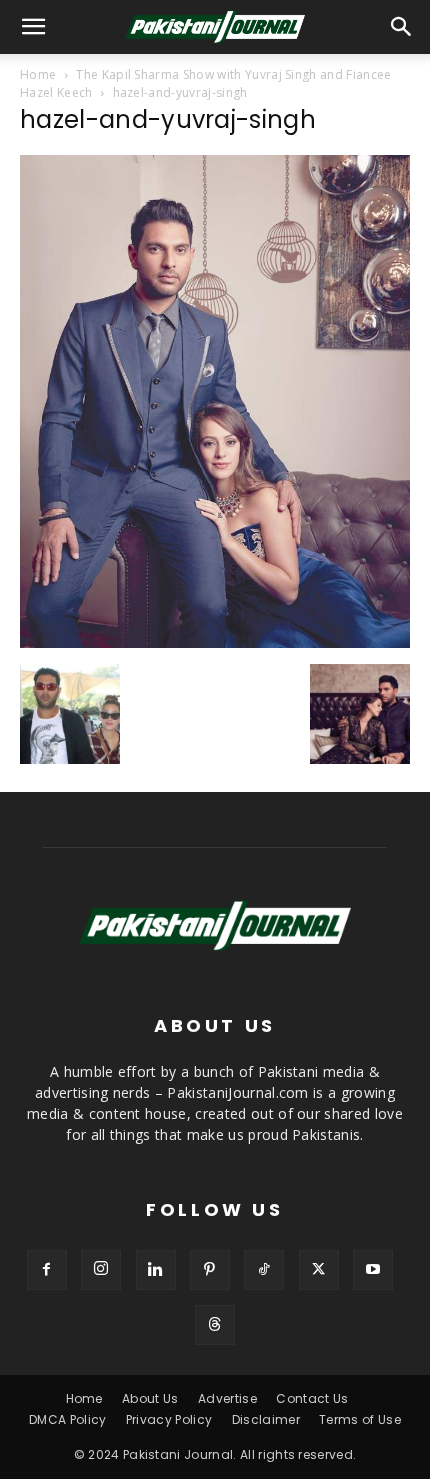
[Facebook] (47, 1270)
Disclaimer (266, 1419)
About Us (150, 1398)
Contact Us (312, 1398)
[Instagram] (101, 1270)
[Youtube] (373, 1270)
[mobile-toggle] (34, 27)
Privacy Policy (169, 1419)
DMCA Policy (68, 1419)
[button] (402, 27)
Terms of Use (360, 1419)
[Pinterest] (210, 1270)
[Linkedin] (156, 1270)
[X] (319, 1270)
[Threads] (215, 1325)
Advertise (227, 1398)
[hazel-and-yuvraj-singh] (215, 643)
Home (38, 74)
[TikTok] (264, 1270)
